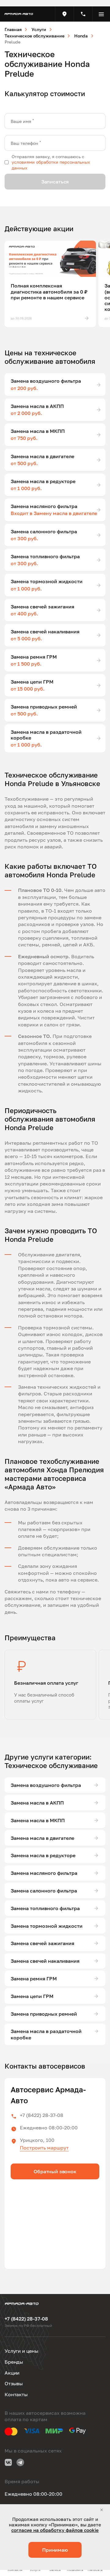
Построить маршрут (44, 2148)
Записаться (55, 182)
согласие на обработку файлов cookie (55, 2530)
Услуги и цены (22, 2351)
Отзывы (14, 2383)
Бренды (14, 2362)
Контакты (16, 2394)
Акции (12, 2373)
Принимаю (55, 2550)
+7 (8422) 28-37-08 (42, 2115)
